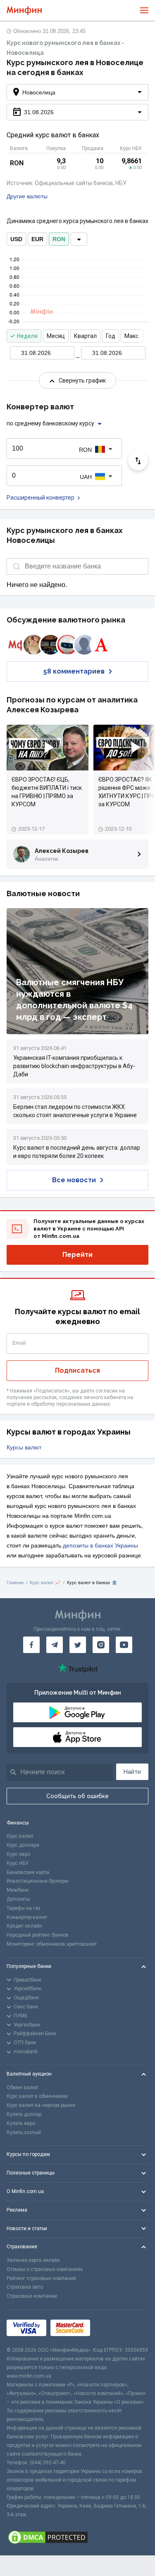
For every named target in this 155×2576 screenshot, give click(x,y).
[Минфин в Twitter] (78, 1645)
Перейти (77, 1255)
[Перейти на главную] (24, 11)
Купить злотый (24, 2132)
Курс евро (18, 1854)
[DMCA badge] (77, 2537)
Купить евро (21, 2123)
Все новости (74, 1180)
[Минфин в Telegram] (55, 1645)
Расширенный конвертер (41, 498)
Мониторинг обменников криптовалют (52, 1944)
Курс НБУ (18, 1863)
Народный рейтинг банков (38, 1935)
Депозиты (18, 1899)
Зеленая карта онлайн (33, 2260)
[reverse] (138, 460)
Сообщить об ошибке (77, 1796)
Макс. (132, 336)
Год (111, 336)
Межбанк (18, 1890)
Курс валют (20, 1836)
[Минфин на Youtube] (124, 1645)
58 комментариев (74, 671)
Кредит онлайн (24, 1926)
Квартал (85, 336)
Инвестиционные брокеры (38, 1881)
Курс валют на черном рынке (41, 2105)
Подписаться (77, 1370)
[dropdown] (79, 239)
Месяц (56, 336)
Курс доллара (23, 1845)
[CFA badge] (113, 2328)
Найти (132, 1772)
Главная (15, 1583)
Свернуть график (82, 380)
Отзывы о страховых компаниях (45, 2269)
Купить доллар (24, 2114)
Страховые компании (32, 2296)
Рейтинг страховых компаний (41, 2278)
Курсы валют (24, 1447)
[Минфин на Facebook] (31, 1645)
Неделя (27, 336)
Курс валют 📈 (45, 1583)
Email (19, 1343)
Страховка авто (25, 2287)
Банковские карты (28, 1872)
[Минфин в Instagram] (101, 1645)
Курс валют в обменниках (37, 2096)
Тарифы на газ (24, 1908)
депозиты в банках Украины (100, 1545)
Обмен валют (23, 2088)
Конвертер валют (27, 1917)
